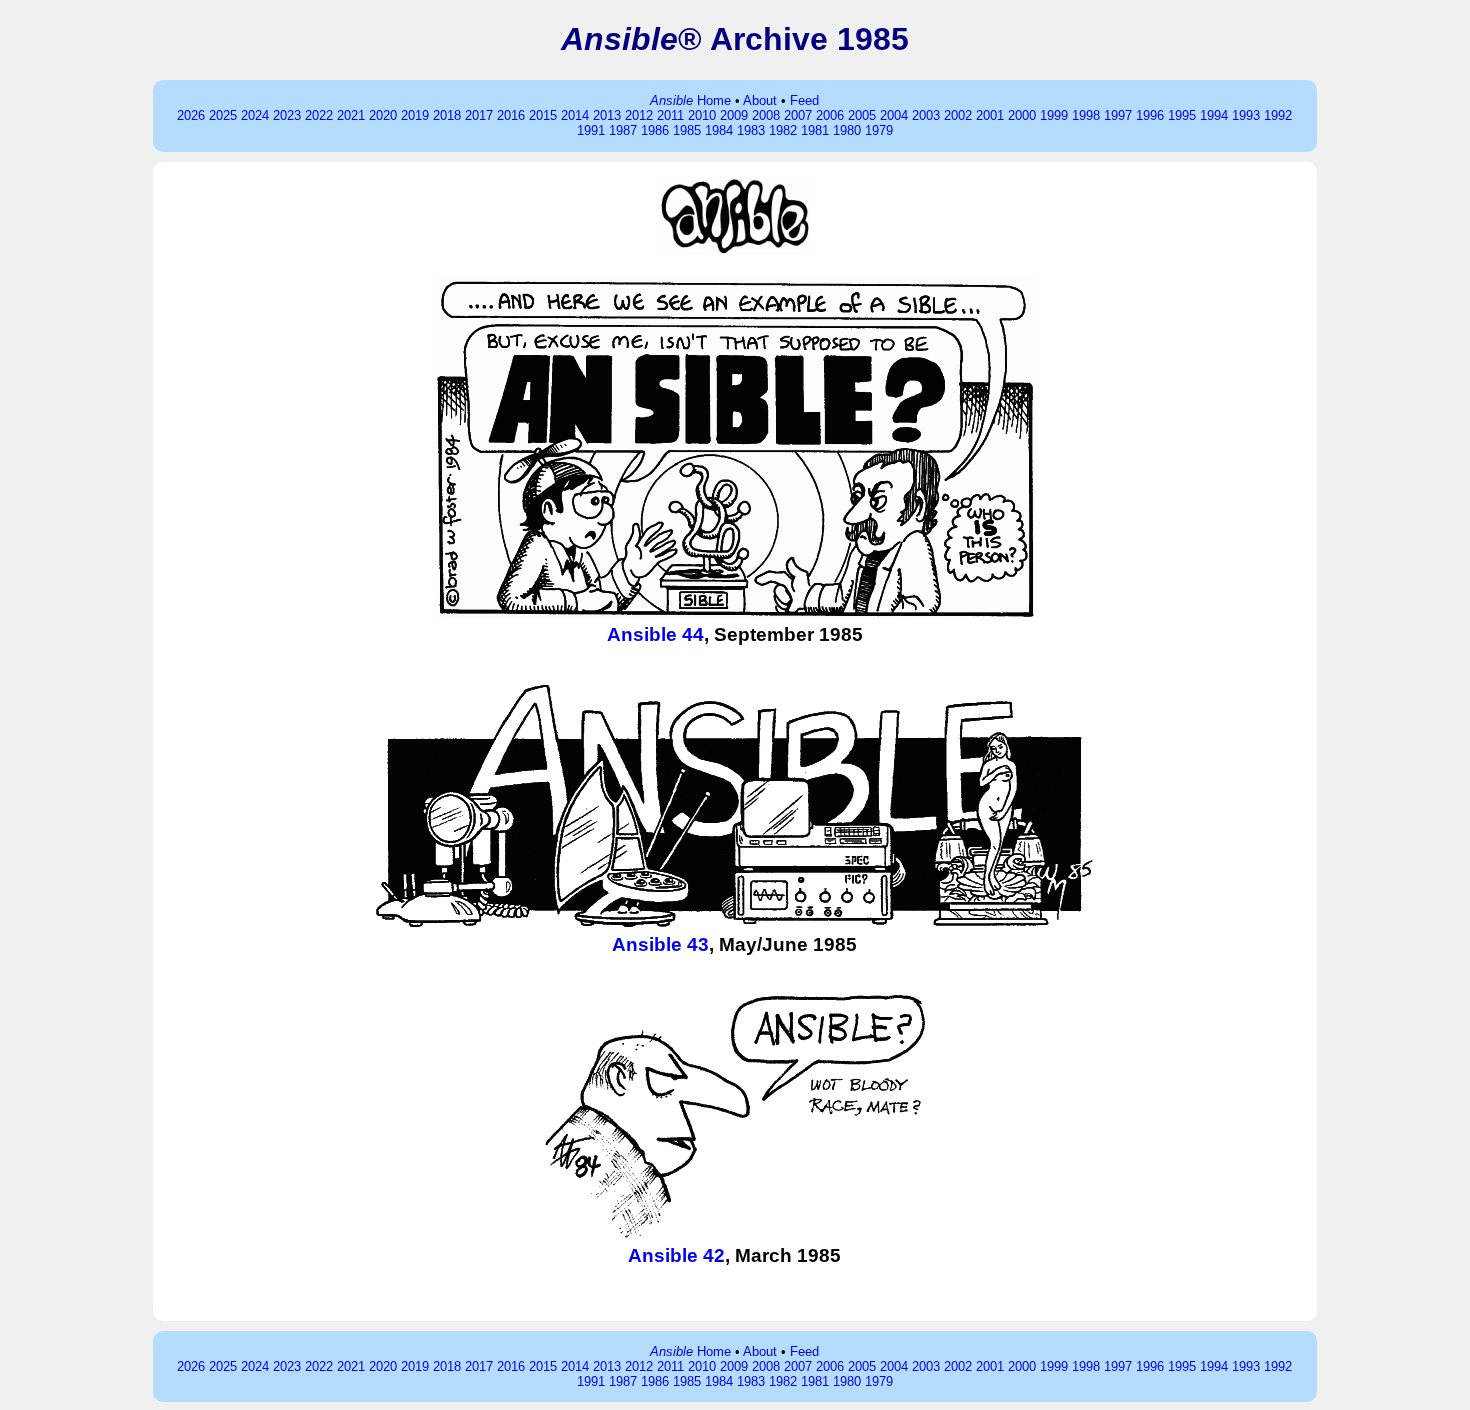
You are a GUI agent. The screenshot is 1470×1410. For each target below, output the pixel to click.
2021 (351, 115)
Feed (804, 100)
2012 (639, 115)
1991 (591, 130)
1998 (1086, 115)
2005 (862, 115)
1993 (1246, 115)
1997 (1118, 115)
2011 (670, 115)
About (760, 100)
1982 (783, 130)
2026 (191, 115)
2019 (415, 115)
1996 (1150, 115)
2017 (479, 115)
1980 (847, 130)
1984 (719, 130)
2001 (990, 115)
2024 (255, 115)
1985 (687, 130)
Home (690, 100)
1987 (623, 130)
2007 (798, 115)
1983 (751, 130)
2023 (287, 115)
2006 (830, 115)
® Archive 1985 (735, 39)
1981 (815, 130)
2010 (702, 115)
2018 (447, 115)
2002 (958, 115)
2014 (575, 115)
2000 (1022, 115)
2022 (319, 115)
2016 (511, 115)
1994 (1214, 115)
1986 (655, 130)
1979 (879, 130)
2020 (383, 115)
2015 (543, 115)
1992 (1278, 115)
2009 (734, 115)
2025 (223, 115)
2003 (926, 115)
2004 (894, 115)
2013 (607, 115)
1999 (1054, 115)
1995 (1182, 115)
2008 (766, 115)
